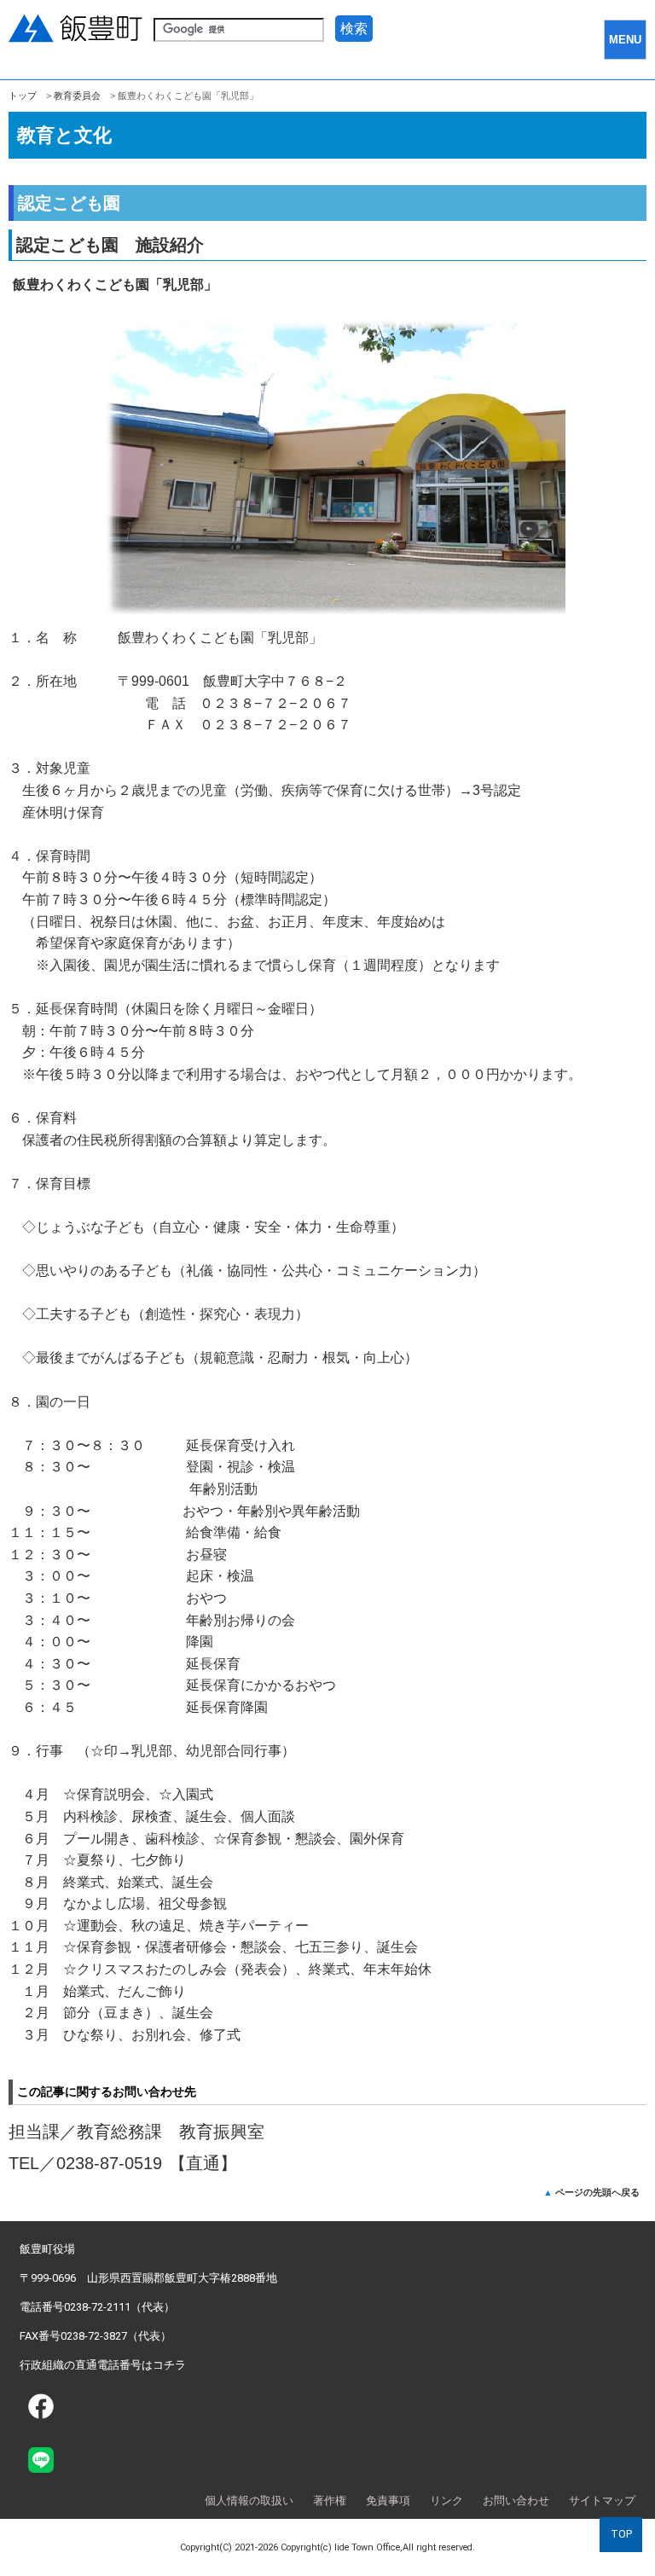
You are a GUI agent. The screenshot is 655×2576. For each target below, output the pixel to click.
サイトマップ (602, 2501)
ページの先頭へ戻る (597, 2192)
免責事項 (388, 2501)
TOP (621, 2534)
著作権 (330, 2501)
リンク (446, 2501)
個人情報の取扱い (249, 2501)
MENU (625, 40)
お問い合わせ (516, 2501)
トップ (23, 96)
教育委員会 (77, 96)
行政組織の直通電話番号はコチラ (103, 2365)
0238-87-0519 (109, 2163)
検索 (354, 29)
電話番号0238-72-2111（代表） (97, 2307)
